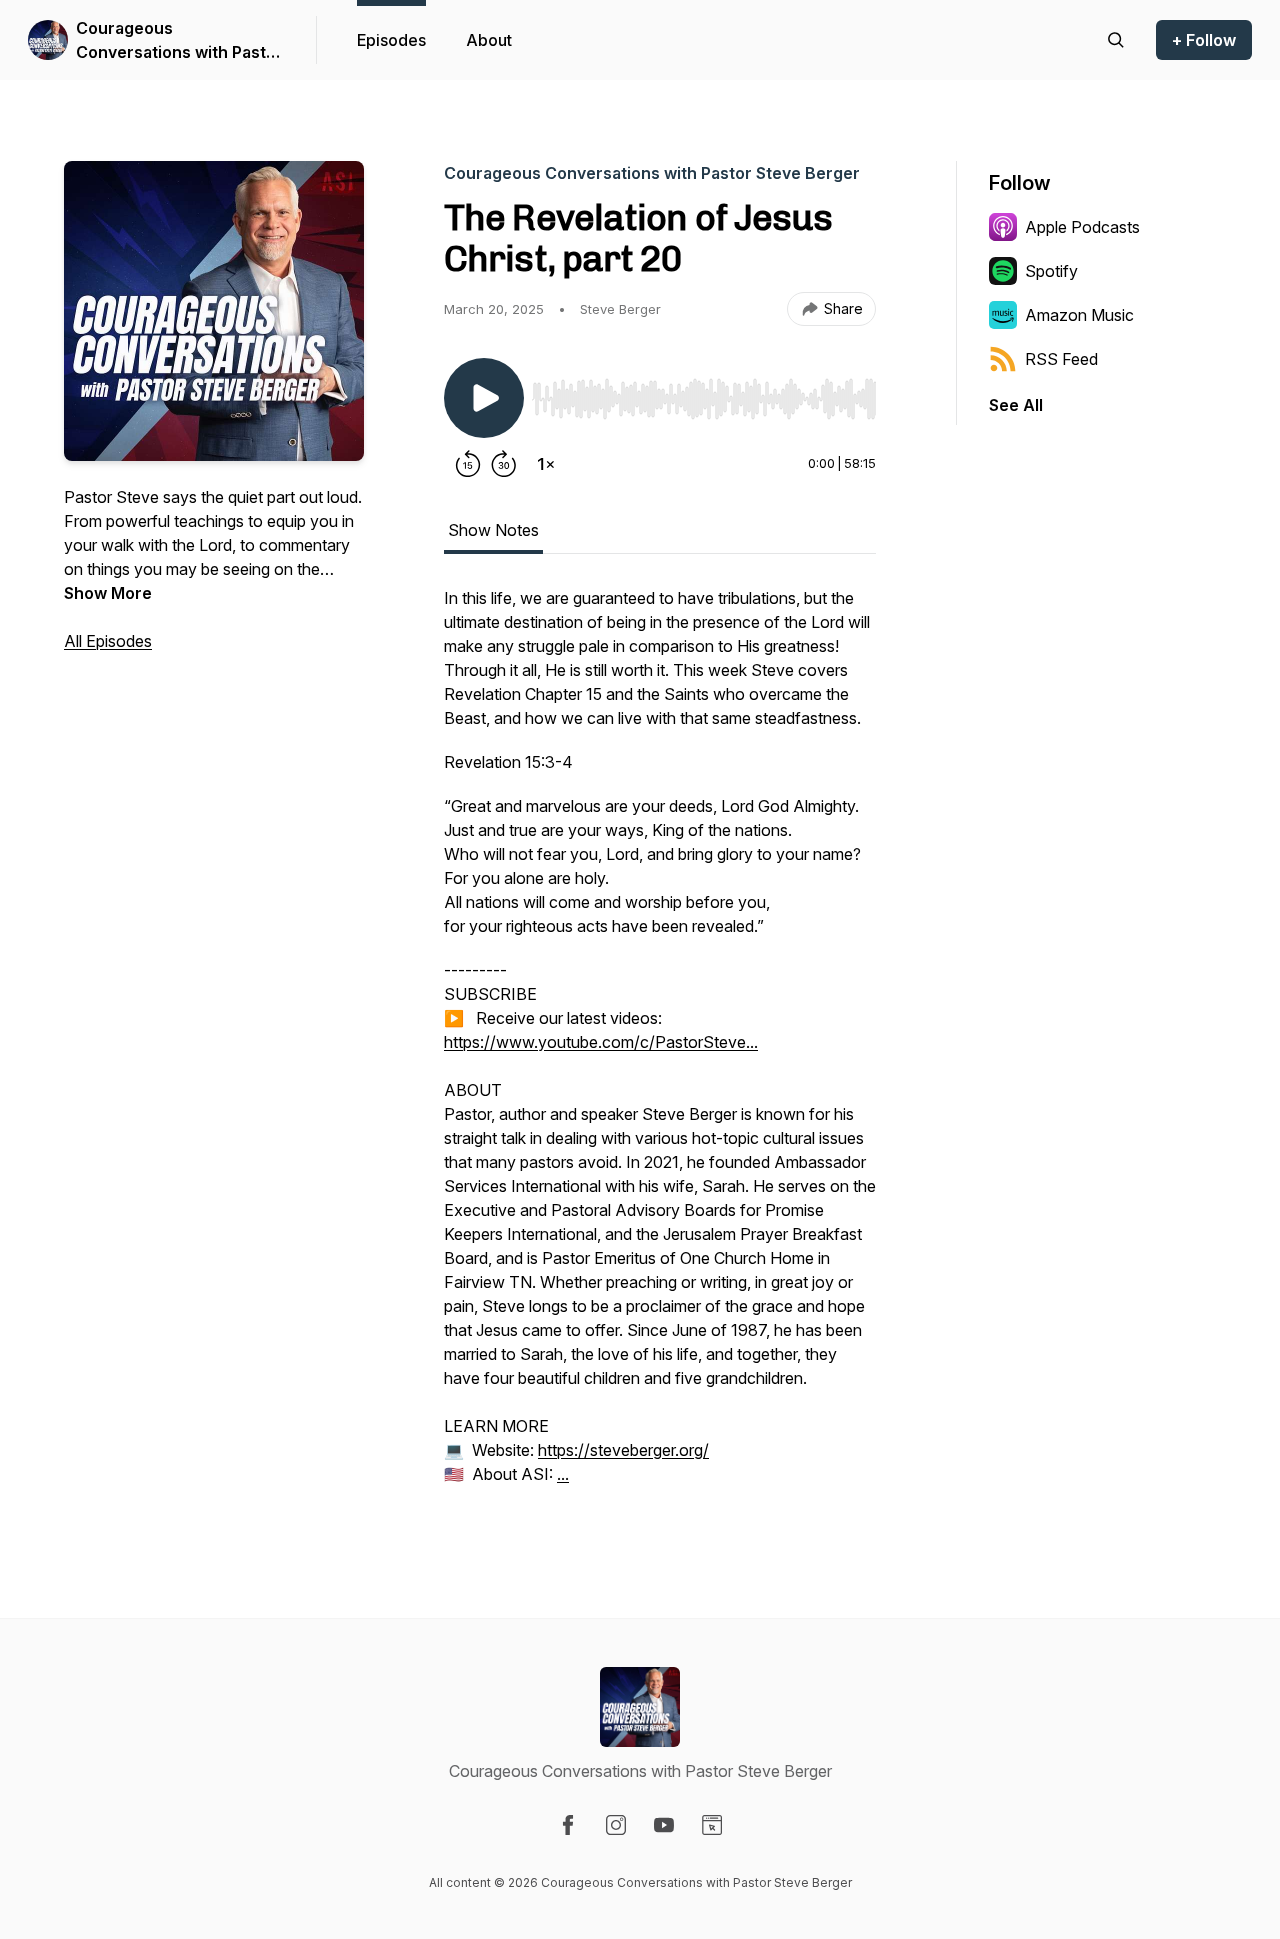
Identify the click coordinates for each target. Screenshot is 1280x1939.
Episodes (391, 40)
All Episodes (108, 641)
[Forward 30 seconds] (504, 464)
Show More (108, 593)
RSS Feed (1061, 359)
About (489, 40)
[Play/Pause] (484, 398)
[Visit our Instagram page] (616, 1825)
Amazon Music (1079, 315)
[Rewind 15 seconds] (468, 464)
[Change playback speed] (546, 464)
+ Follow (1204, 40)
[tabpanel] (660, 1046)
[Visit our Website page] (712, 1825)
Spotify (1051, 271)
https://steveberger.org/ (623, 1450)
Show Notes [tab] (493, 530)
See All (1016, 405)
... (563, 1474)
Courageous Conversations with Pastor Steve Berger (179, 41)
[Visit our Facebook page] (568, 1825)
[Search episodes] (1116, 40)
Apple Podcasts (1082, 227)
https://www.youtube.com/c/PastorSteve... (601, 1042)
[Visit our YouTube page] (664, 1825)
